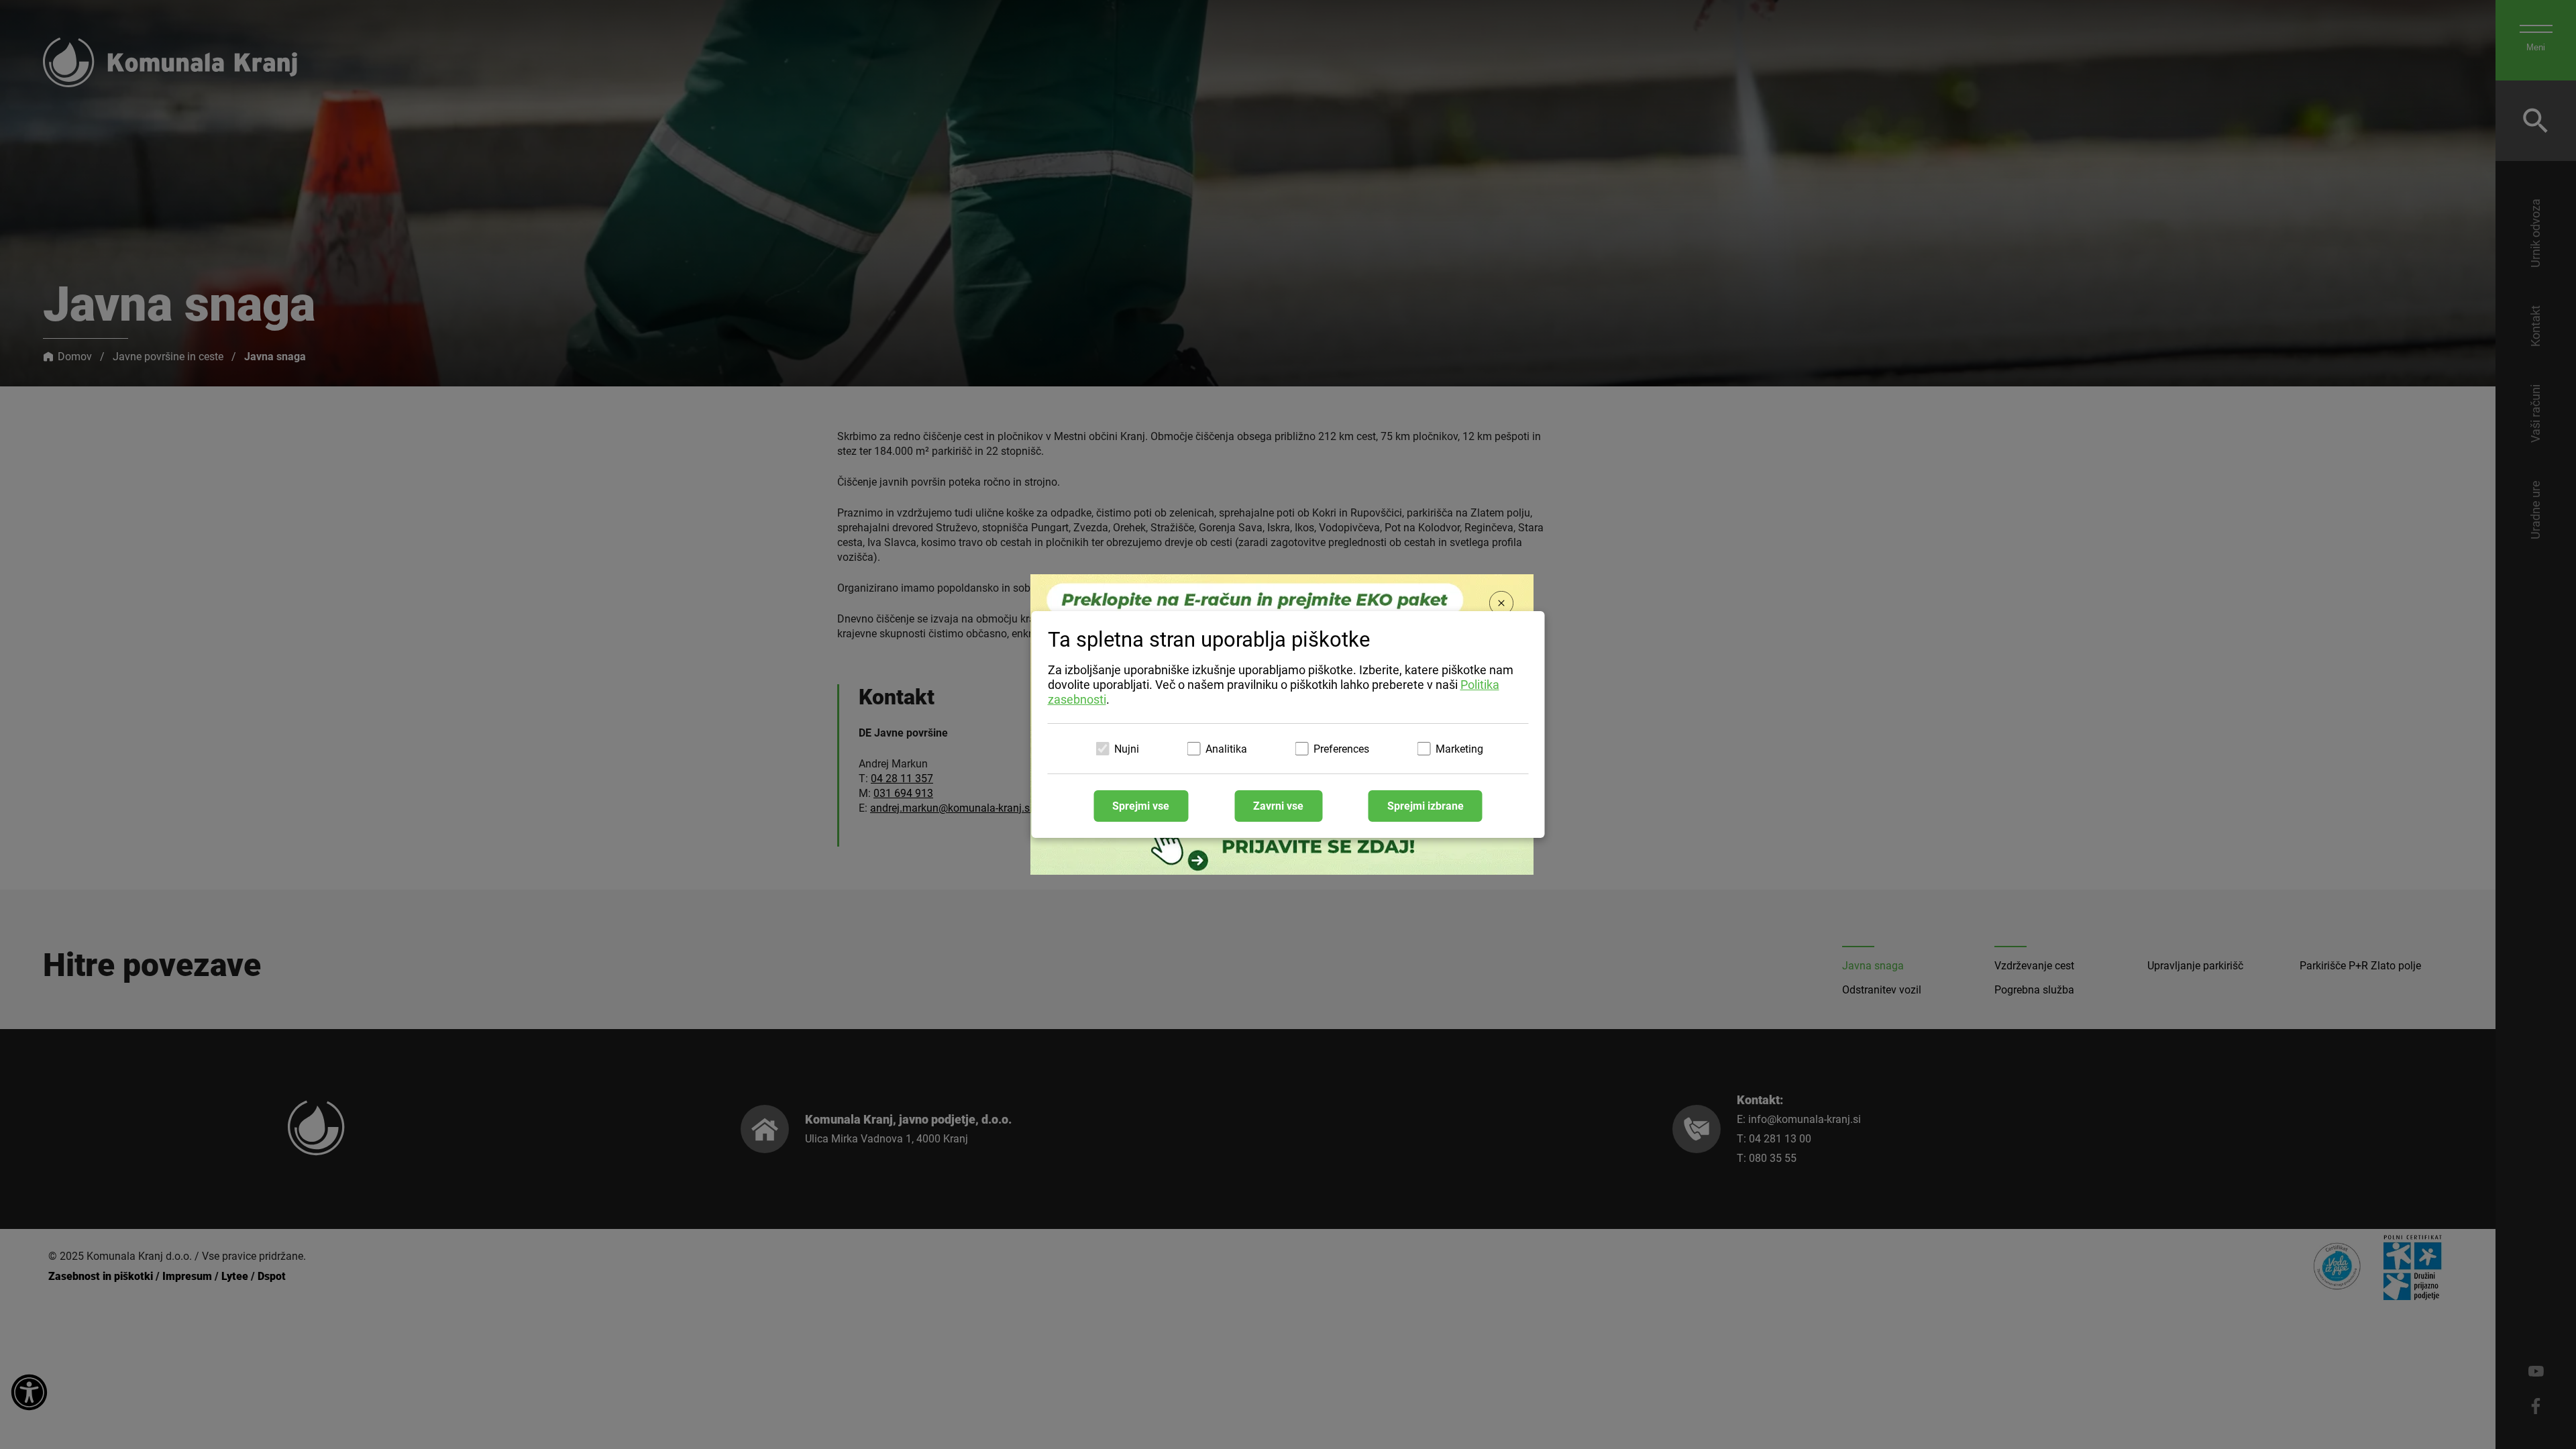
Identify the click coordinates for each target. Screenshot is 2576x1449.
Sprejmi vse (1141, 806)
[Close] (1501, 604)
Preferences (1341, 749)
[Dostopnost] (29, 1393)
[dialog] (1288, 724)
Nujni (1127, 749)
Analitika (1226, 749)
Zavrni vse (1278, 806)
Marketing (1459, 749)
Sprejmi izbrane (1426, 806)
